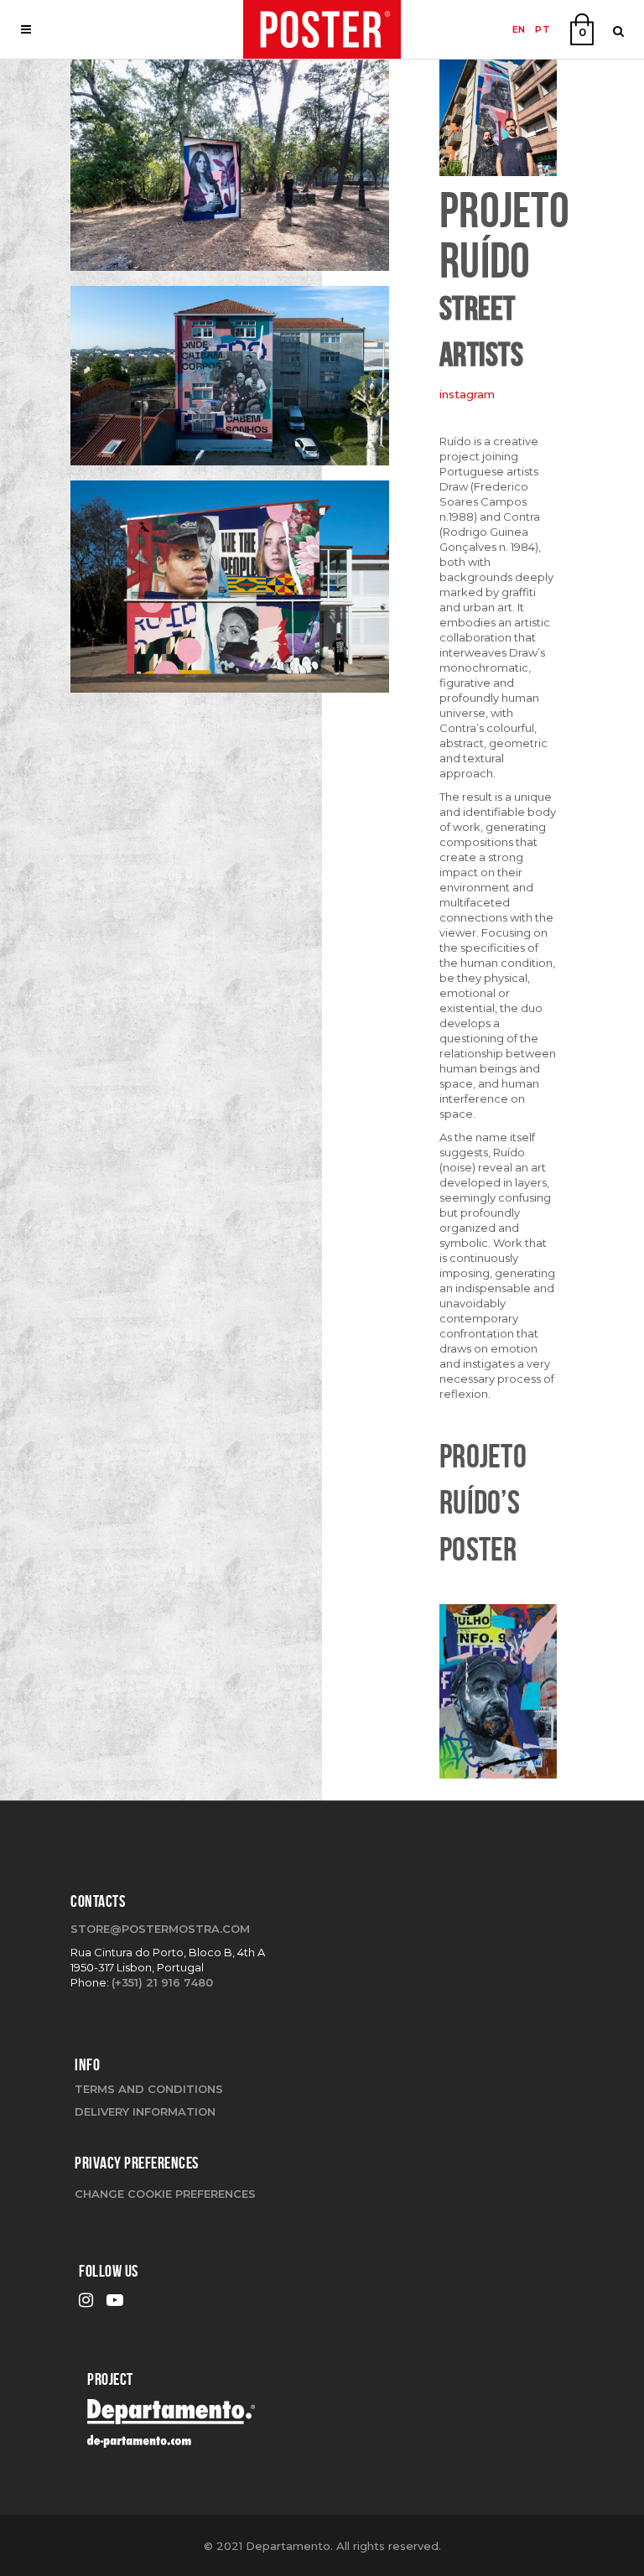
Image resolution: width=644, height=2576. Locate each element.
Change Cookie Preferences (165, 2194)
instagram (467, 394)
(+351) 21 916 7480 (162, 1982)
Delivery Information (145, 2111)
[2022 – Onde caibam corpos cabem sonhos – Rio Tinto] (230, 382)
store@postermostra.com (160, 1929)
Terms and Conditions (149, 2089)
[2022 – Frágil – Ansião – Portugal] (230, 171)
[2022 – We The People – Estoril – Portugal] (230, 593)
